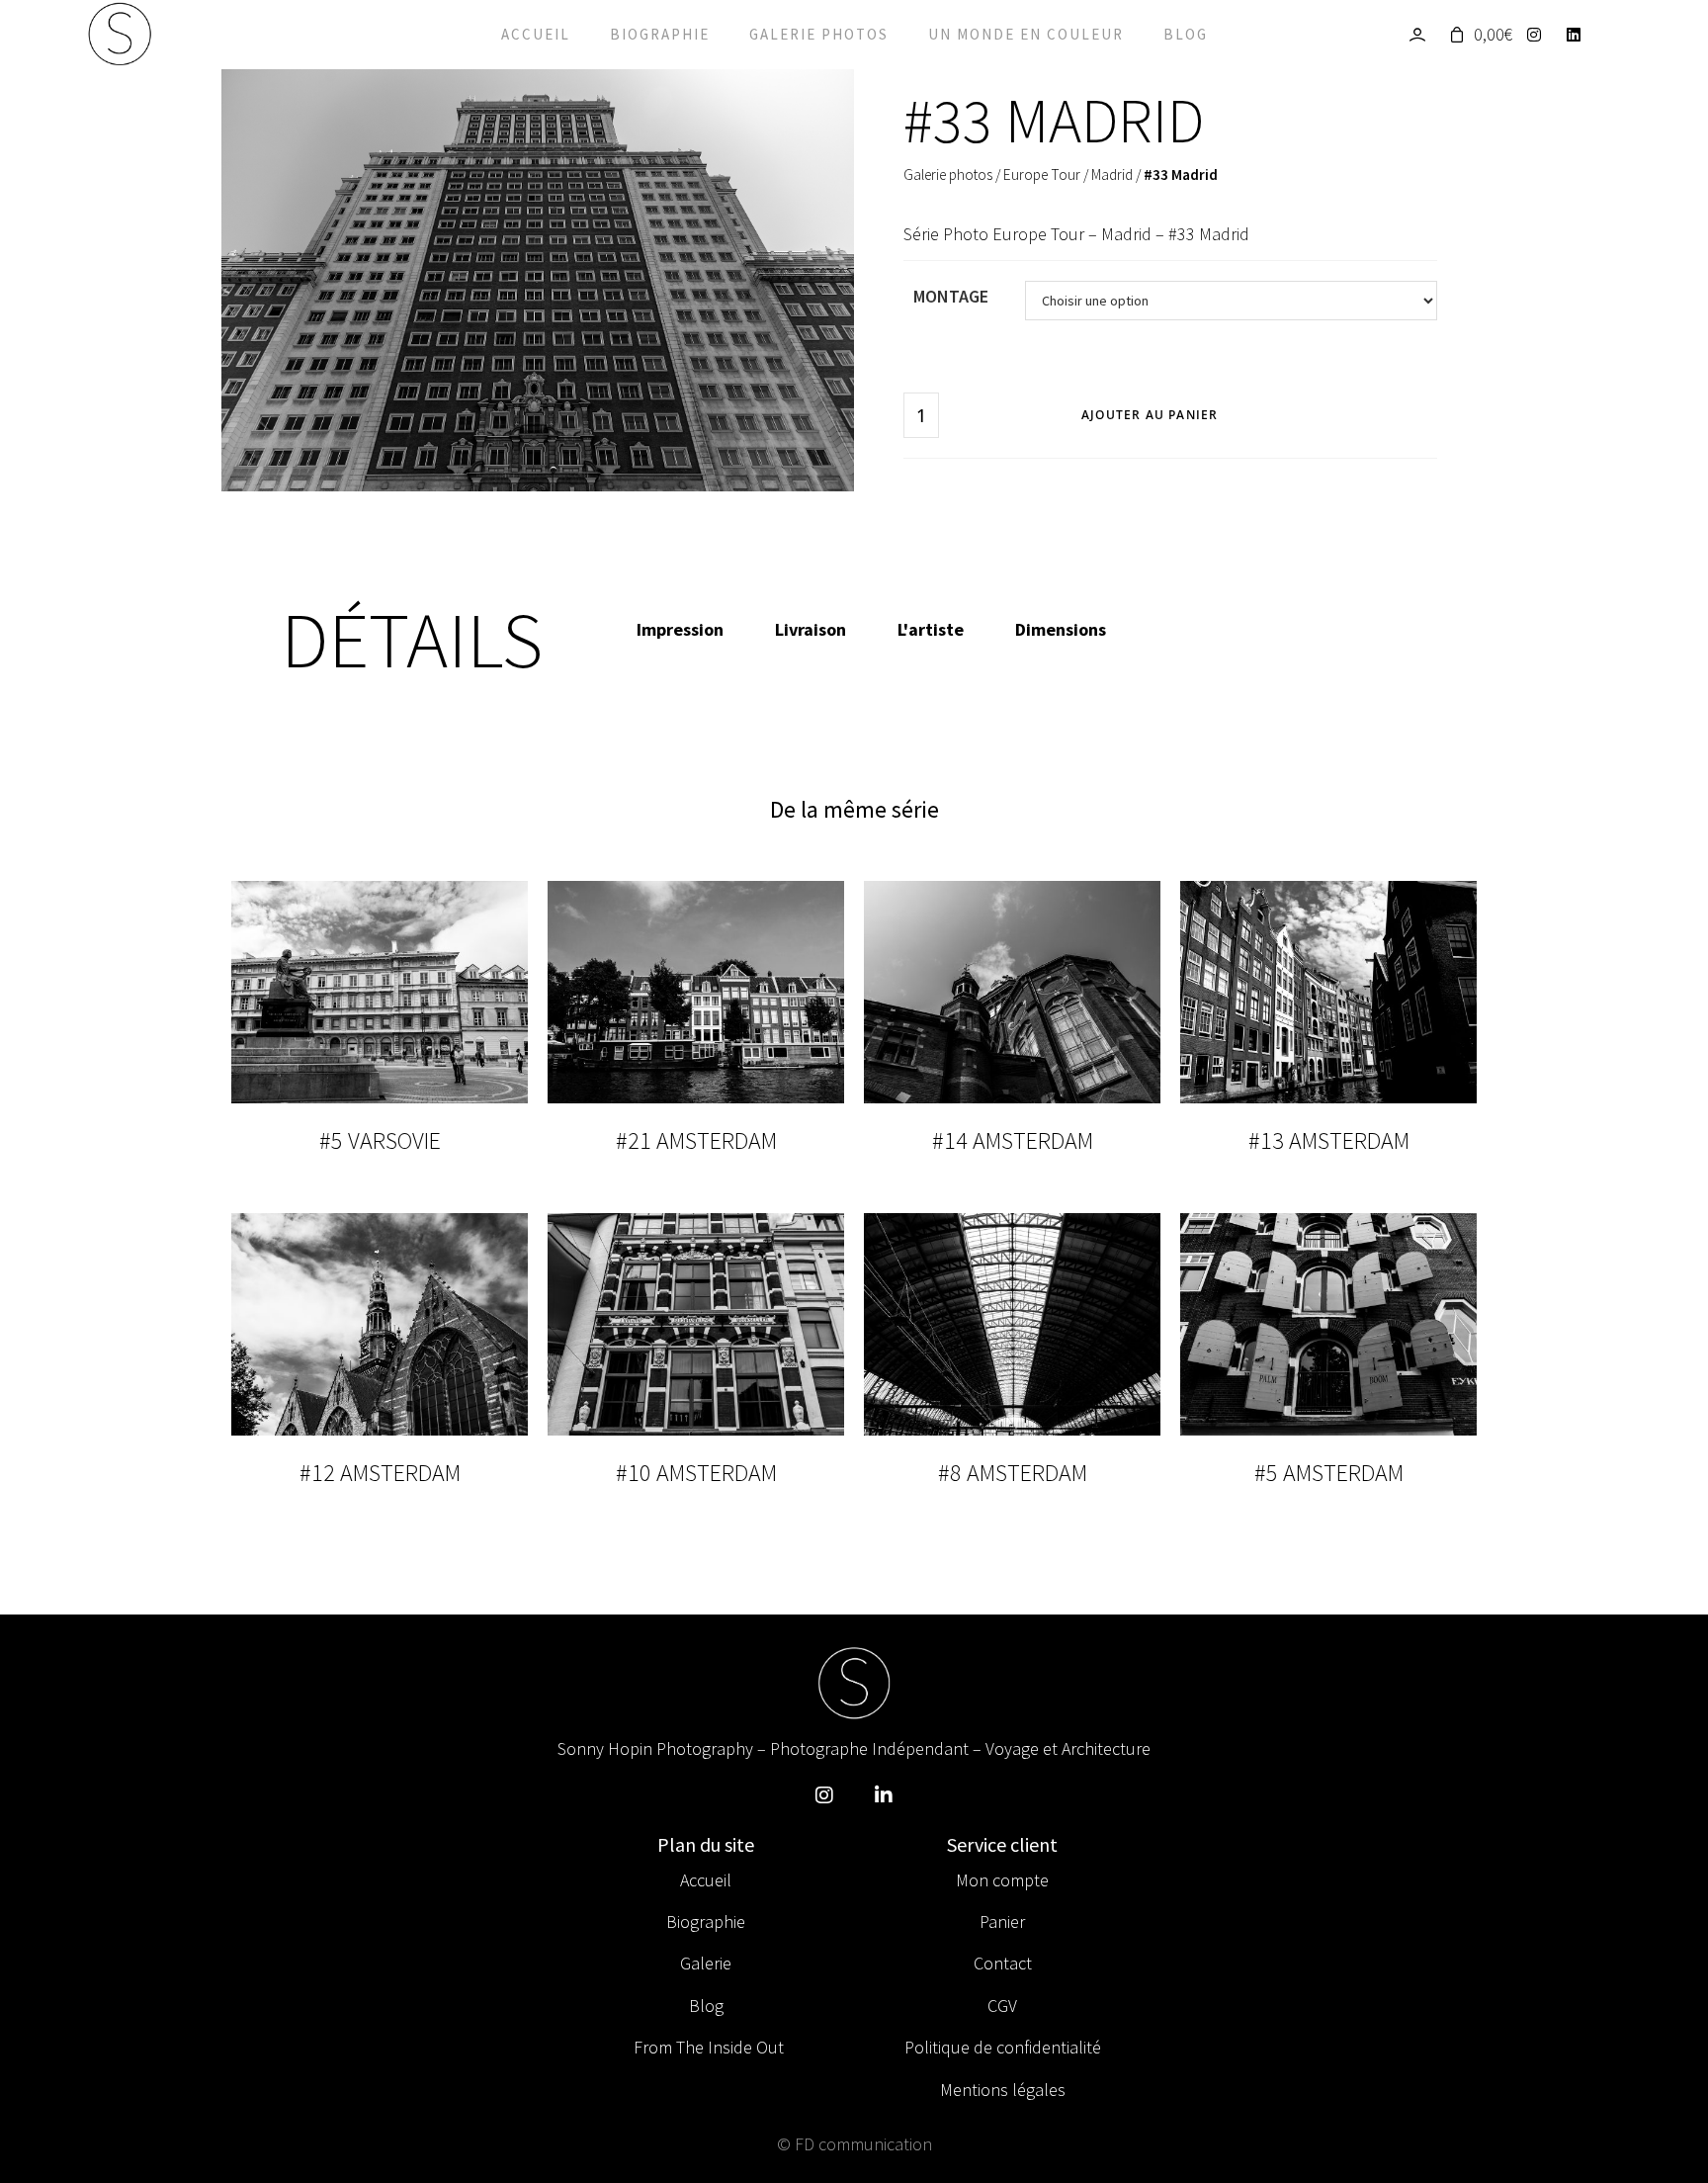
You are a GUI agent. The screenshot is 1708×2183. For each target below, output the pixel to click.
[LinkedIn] (1579, 35)
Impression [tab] (680, 629)
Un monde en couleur (1026, 34)
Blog (1186, 34)
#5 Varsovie (380, 1140)
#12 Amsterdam (380, 1473)
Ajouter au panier (1150, 415)
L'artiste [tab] (931, 629)
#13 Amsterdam (1329, 1140)
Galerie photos (819, 34)
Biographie (660, 34)
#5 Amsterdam (1329, 1473)
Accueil (536, 34)
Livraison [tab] (811, 629)
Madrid (1112, 175)
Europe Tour (1042, 175)
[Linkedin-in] (884, 1795)
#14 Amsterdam (1013, 1140)
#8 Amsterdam (1013, 1473)
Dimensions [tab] (1061, 629)
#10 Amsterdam (696, 1473)
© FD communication (854, 2144)
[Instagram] (1539, 35)
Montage (951, 296)
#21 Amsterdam (696, 1140)
